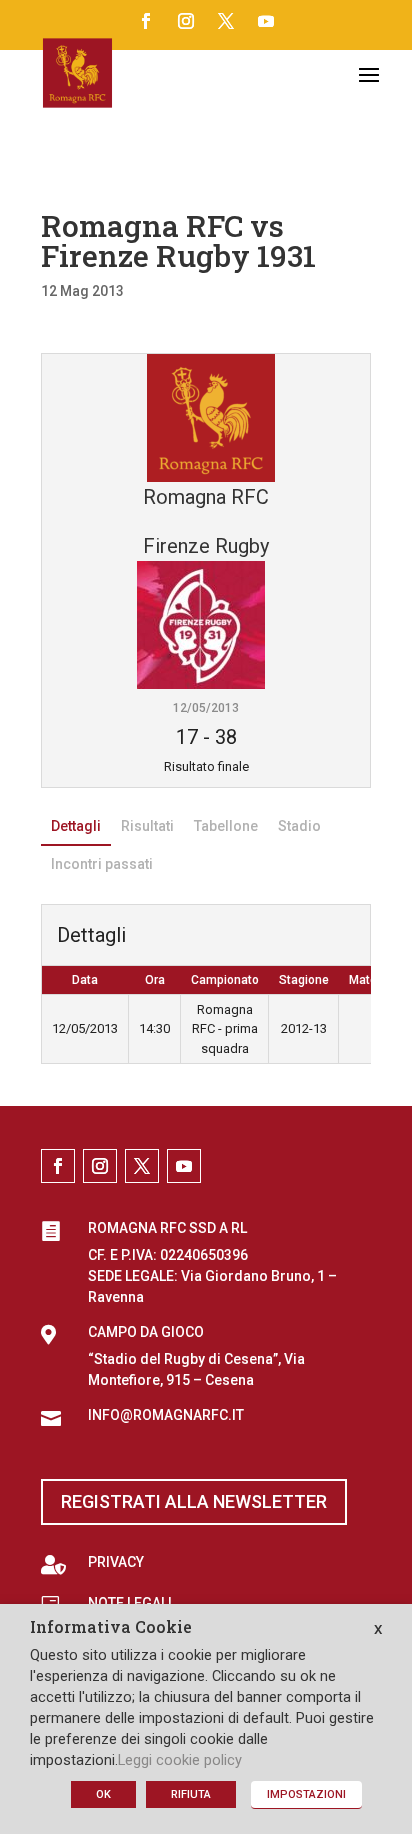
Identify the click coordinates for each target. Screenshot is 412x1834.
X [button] (378, 1629)
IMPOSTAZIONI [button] (306, 1794)
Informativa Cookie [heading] (111, 1628)
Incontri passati (102, 864)
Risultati (147, 826)
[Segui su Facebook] (146, 21)
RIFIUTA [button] (191, 1794)
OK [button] (103, 1794)
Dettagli (76, 826)
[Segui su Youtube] (266, 21)
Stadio (299, 826)
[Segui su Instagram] (186, 21)
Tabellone (226, 826)
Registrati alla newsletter (194, 1501)
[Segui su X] (226, 21)
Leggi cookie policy (180, 1760)
